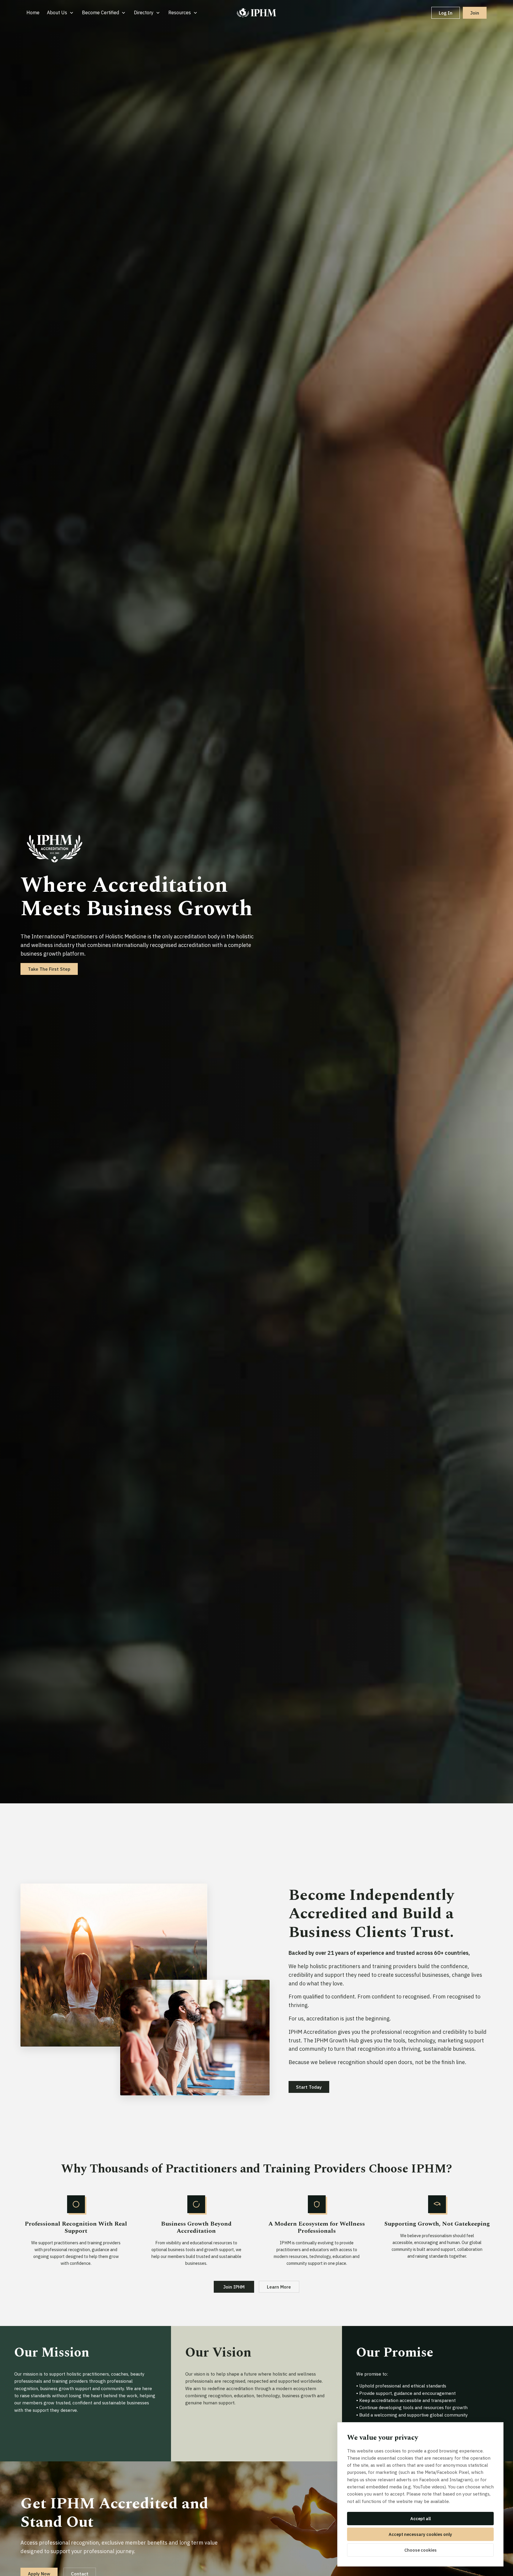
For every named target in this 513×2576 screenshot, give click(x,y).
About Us (57, 12)
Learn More (279, 2287)
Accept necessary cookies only (420, 2534)
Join (475, 13)
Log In (446, 13)
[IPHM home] (256, 13)
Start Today (309, 2087)
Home (33, 12)
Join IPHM (234, 2287)
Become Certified (100, 12)
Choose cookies (421, 2550)
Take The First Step (49, 969)
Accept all (421, 2519)
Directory (144, 12)
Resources (180, 12)
